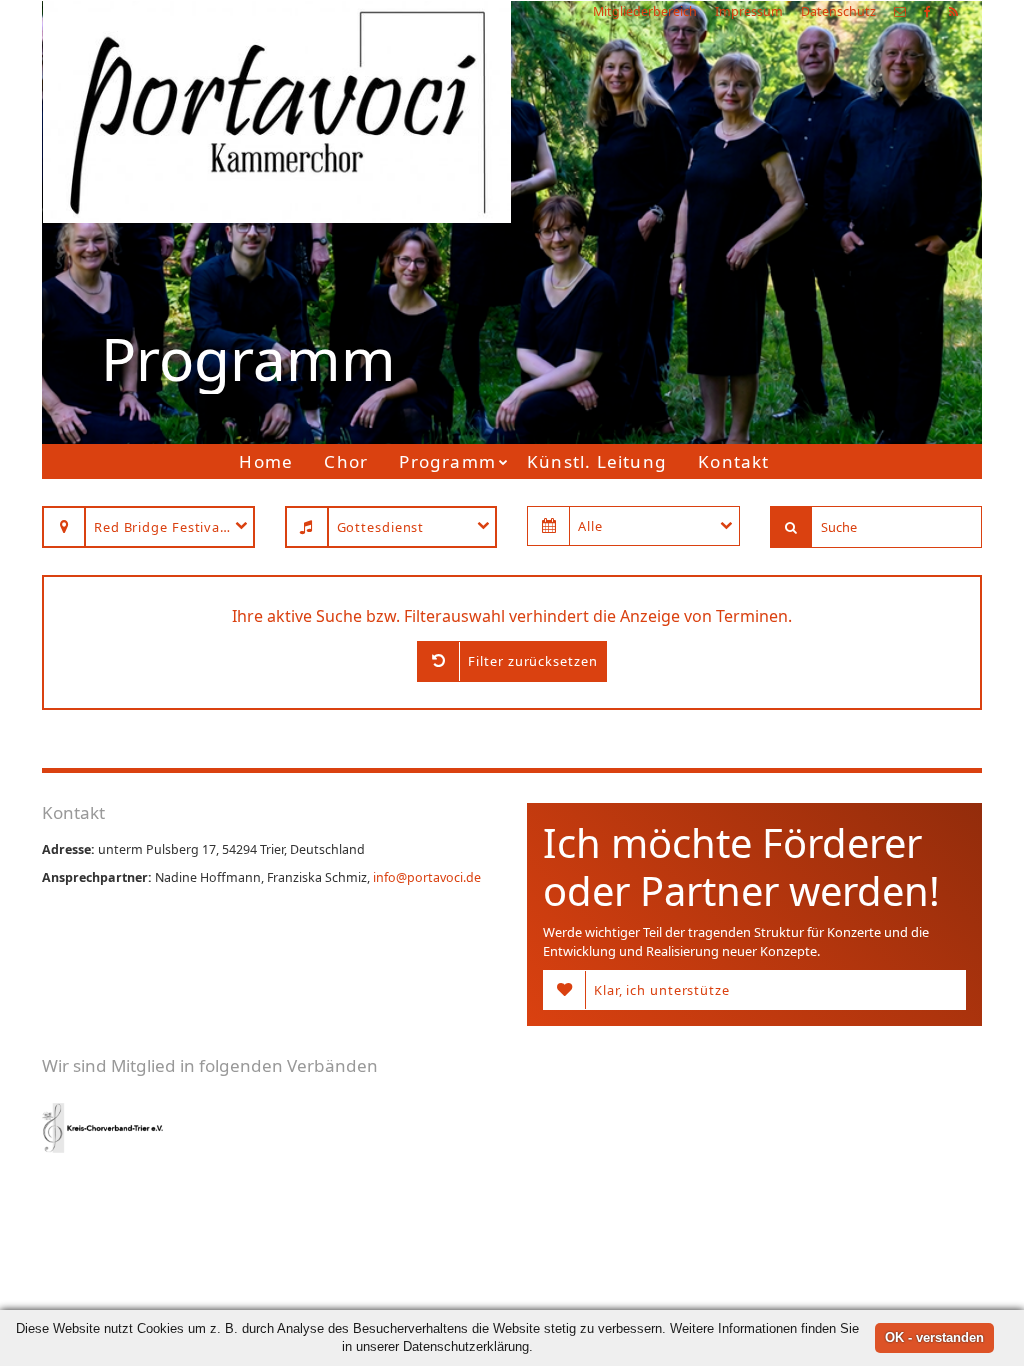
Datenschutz (838, 11)
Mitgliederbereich (645, 11)
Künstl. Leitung (597, 461)
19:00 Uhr (716, 280)
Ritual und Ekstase (742, 255)
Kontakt (733, 461)
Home (266, 461)
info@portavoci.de (427, 877)
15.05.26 (768, 205)
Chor (346, 461)
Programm (447, 461)
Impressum (749, 11)
